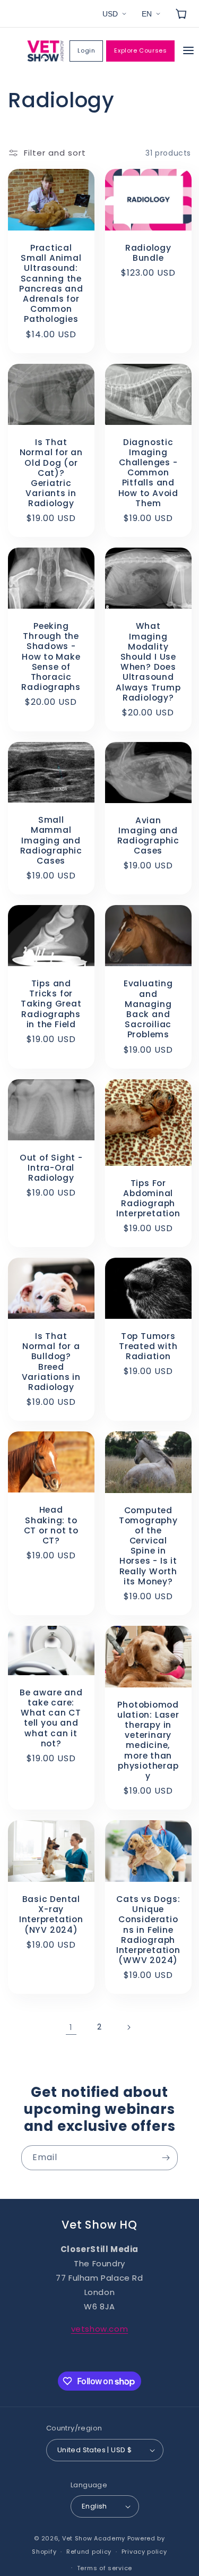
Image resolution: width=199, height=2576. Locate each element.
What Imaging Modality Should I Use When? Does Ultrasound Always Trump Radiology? (148, 662)
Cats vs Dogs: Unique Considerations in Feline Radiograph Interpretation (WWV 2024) (148, 1930)
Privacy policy (144, 2552)
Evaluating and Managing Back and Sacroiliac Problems (148, 1009)
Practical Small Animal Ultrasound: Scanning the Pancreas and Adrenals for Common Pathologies (51, 284)
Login (86, 50)
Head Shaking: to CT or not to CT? (51, 1526)
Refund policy (89, 2552)
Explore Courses (140, 50)
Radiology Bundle (148, 253)
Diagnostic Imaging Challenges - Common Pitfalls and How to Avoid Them (148, 472)
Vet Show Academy (94, 2538)
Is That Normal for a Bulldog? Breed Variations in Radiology (51, 1362)
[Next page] (128, 2027)
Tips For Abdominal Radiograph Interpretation (148, 1198)
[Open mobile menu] (188, 51)
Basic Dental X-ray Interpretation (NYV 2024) (51, 1914)
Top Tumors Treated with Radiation (148, 1346)
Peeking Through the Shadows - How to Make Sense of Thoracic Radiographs (51, 656)
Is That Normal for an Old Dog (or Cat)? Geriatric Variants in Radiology (51, 473)
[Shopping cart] (181, 14)
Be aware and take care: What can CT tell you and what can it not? (51, 1718)
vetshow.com (100, 2329)
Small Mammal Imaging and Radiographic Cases (51, 840)
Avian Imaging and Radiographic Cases (148, 836)
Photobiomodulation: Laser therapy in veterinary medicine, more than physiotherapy (148, 1741)
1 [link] (71, 2027)
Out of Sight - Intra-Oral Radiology (51, 1167)
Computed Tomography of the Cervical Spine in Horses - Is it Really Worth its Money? (148, 1546)
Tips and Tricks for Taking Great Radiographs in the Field (51, 1004)
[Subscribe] (166, 2158)
